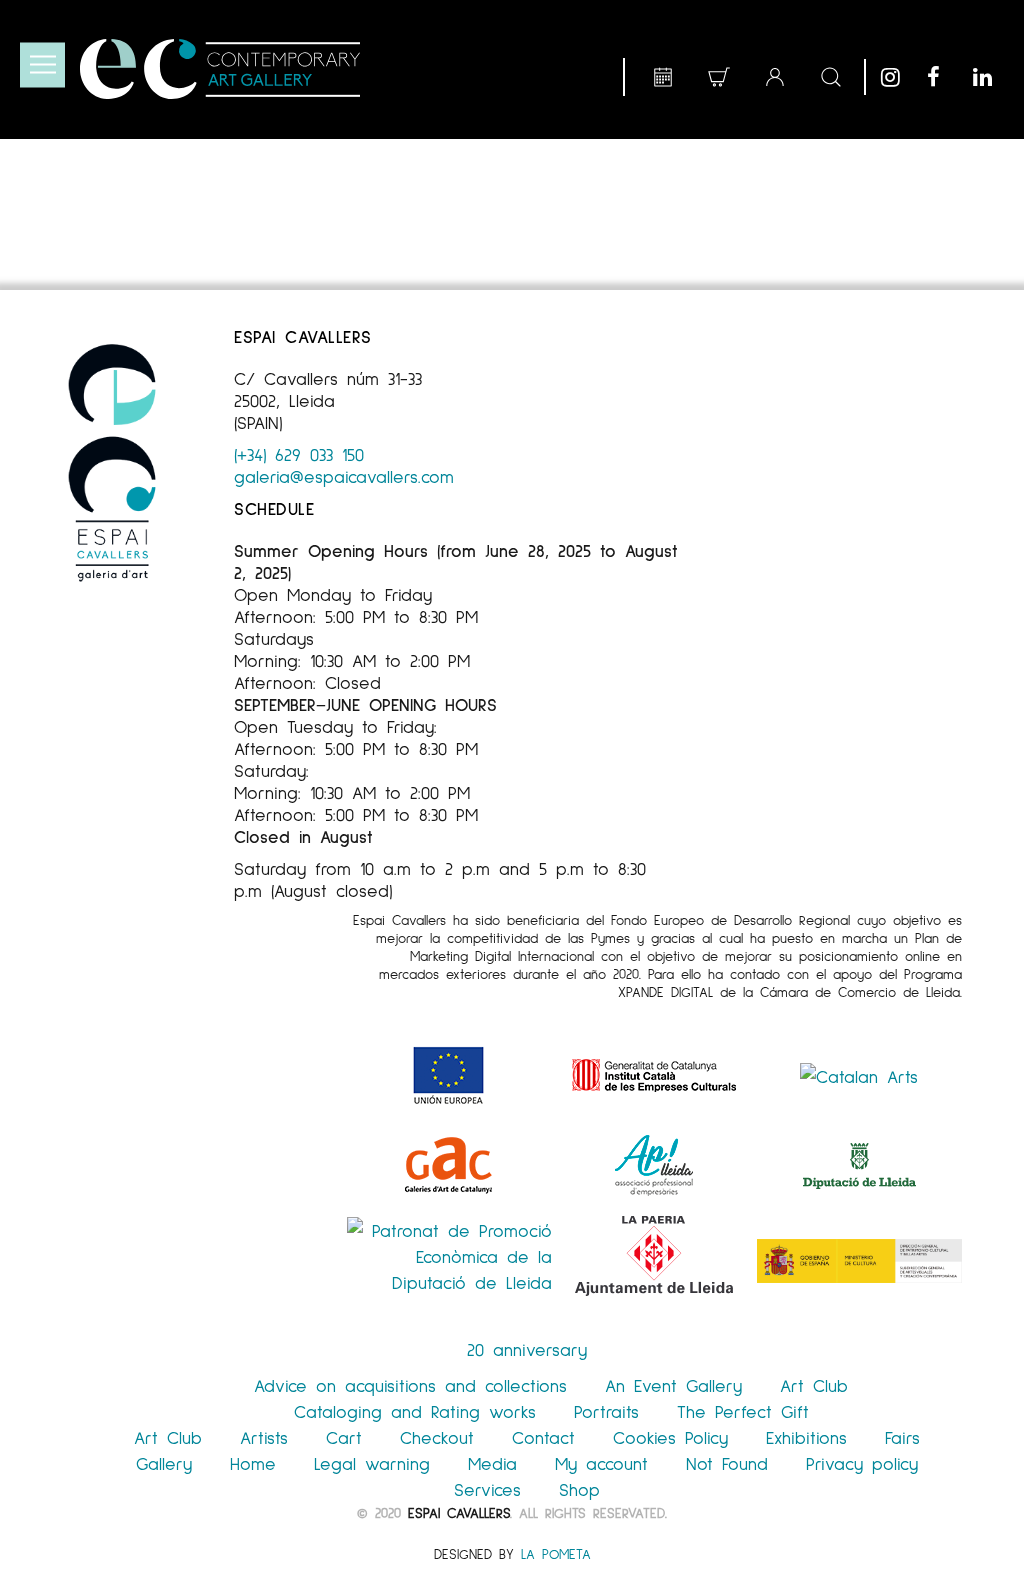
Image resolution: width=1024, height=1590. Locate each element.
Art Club (814, 1385)
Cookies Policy (670, 1437)
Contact (543, 1437)
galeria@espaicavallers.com (344, 476)
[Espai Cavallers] (220, 69)
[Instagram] (899, 77)
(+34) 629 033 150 (299, 454)
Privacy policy (862, 1463)
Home (253, 1463)
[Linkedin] (991, 77)
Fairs (902, 1437)
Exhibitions (806, 1437)
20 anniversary (527, 1349)
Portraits (606, 1411)
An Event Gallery (673, 1385)
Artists (264, 1437)
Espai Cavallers (459, 1512)
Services (487, 1489)
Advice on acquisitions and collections (410, 1385)
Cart (344, 1437)
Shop (579, 1489)
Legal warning (372, 1463)
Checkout (437, 1437)
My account (601, 1463)
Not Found (727, 1463)
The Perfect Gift (743, 1411)
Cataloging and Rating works (415, 1411)
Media (492, 1463)
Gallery (164, 1463)
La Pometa (556, 1553)
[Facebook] (945, 77)
